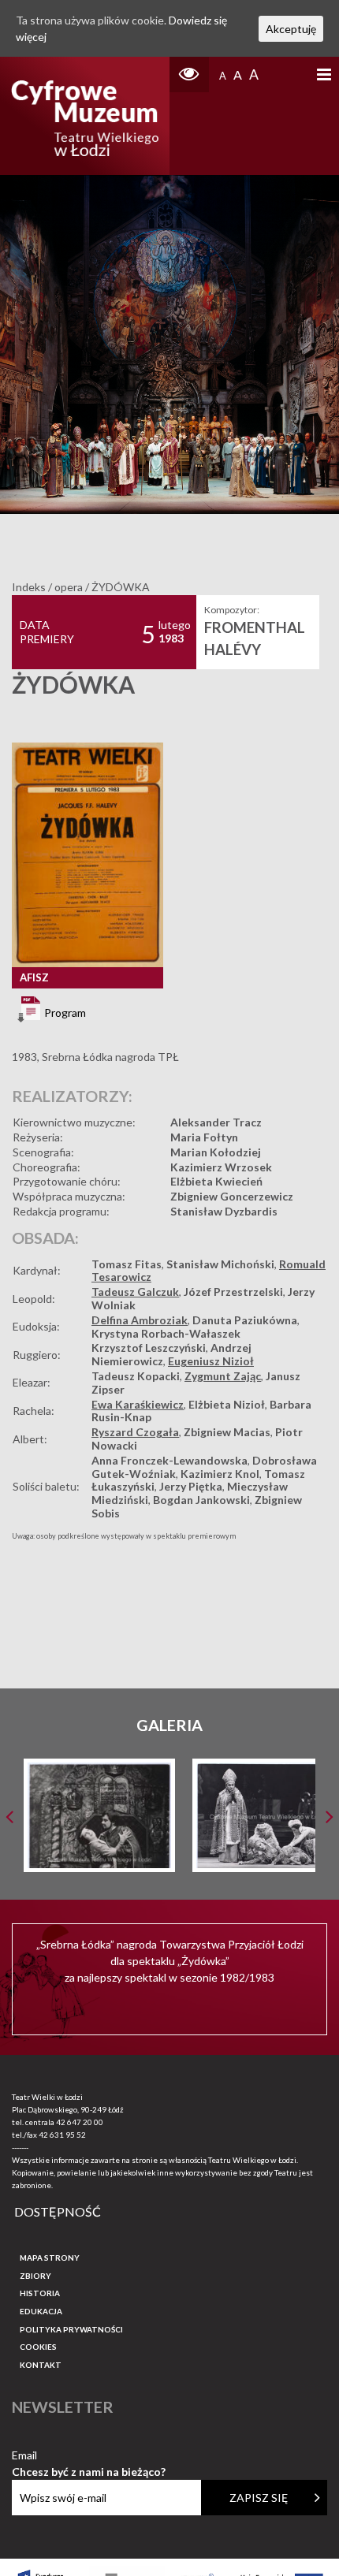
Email (89, 2456)
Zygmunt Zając (223, 1376)
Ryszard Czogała (135, 1432)
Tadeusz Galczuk (135, 1292)
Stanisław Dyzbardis (224, 1211)
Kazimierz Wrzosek (221, 1167)
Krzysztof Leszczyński (149, 1348)
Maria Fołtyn (204, 1137)
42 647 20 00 (80, 2122)
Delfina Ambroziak (140, 1320)
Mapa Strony (50, 2258)
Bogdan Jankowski (201, 1500)
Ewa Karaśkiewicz (138, 1404)
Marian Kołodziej (216, 1152)
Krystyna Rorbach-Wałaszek (166, 1333)
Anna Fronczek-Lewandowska (169, 1460)
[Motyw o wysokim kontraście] (189, 74)
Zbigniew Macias (227, 1432)
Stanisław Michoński (220, 1264)
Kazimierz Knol (220, 1474)
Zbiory (35, 2276)
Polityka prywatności (71, 2329)
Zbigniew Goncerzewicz (232, 1196)
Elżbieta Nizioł (227, 1404)
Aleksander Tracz (216, 1122)
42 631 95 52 (62, 2135)
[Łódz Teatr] (85, 116)
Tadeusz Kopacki (136, 1376)
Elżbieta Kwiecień (216, 1181)
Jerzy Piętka (191, 1486)
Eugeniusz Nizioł (211, 1361)
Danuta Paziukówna (245, 1320)
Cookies (38, 2347)
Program (64, 1013)
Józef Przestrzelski (233, 1292)
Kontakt (41, 2365)
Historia (40, 2293)
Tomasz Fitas (127, 1264)
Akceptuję (291, 29)
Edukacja (41, 2311)
